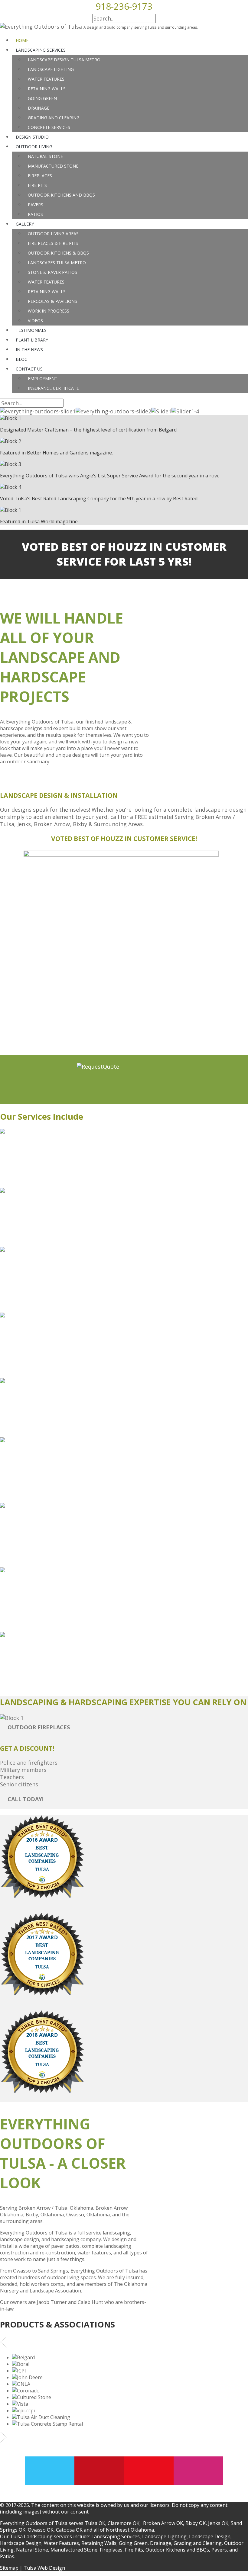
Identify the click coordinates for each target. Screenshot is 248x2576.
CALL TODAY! (26, 1799)
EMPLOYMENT (43, 379)
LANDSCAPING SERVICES (41, 50)
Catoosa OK (69, 2530)
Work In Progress (49, 311)
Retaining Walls (47, 292)
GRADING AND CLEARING (54, 118)
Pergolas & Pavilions (52, 301)
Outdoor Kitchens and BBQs (177, 2550)
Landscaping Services (116, 2536)
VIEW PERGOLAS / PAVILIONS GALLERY (60, 1679)
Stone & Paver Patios (52, 272)
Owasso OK (41, 2530)
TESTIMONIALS (31, 330)
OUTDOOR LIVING (34, 147)
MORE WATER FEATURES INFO (42, 1368)
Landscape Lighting (164, 2536)
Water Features (46, 282)
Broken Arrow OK (163, 2523)
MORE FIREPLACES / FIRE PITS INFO (55, 1557)
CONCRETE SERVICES (49, 127)
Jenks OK (218, 2523)
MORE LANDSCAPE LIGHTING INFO (48, 1237)
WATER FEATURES (46, 79)
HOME (22, 40)
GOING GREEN (42, 98)
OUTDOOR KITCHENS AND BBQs (61, 195)
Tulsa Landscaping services (41, 2536)
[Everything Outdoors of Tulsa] (41, 27)
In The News (29, 350)
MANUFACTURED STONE (53, 166)
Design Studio (32, 137)
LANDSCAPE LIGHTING (51, 69)
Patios (7, 2556)
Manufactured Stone (74, 2550)
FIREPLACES (40, 176)
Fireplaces (111, 2550)
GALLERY (25, 224)
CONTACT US (29, 369)
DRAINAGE (39, 108)
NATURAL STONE (45, 156)
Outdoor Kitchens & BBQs (58, 253)
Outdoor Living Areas (53, 234)
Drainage (161, 2543)
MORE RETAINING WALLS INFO (44, 1427)
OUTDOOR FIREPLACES (39, 1727)
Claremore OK (124, 2523)
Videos (35, 321)
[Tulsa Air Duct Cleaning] (41, 2417)
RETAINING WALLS (47, 89)
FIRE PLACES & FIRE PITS (53, 243)
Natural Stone (32, 2550)
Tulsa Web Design (44, 2568)
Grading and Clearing (198, 2543)
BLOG (22, 359)
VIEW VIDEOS (25, 1622)
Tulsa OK (95, 2523)
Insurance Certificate (53, 388)
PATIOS (35, 214)
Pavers (219, 2550)
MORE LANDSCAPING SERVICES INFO (50, 1178)
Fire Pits (134, 2550)
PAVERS (36, 205)
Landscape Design (210, 2536)
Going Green (133, 2543)
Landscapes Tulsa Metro (57, 263)
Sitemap (9, 2568)
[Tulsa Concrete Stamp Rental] (47, 2424)
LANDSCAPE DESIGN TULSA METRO (64, 60)
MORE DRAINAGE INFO (34, 1493)
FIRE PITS (37, 185)
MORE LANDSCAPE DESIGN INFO (45, 1303)
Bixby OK (196, 2523)
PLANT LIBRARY (32, 340)
